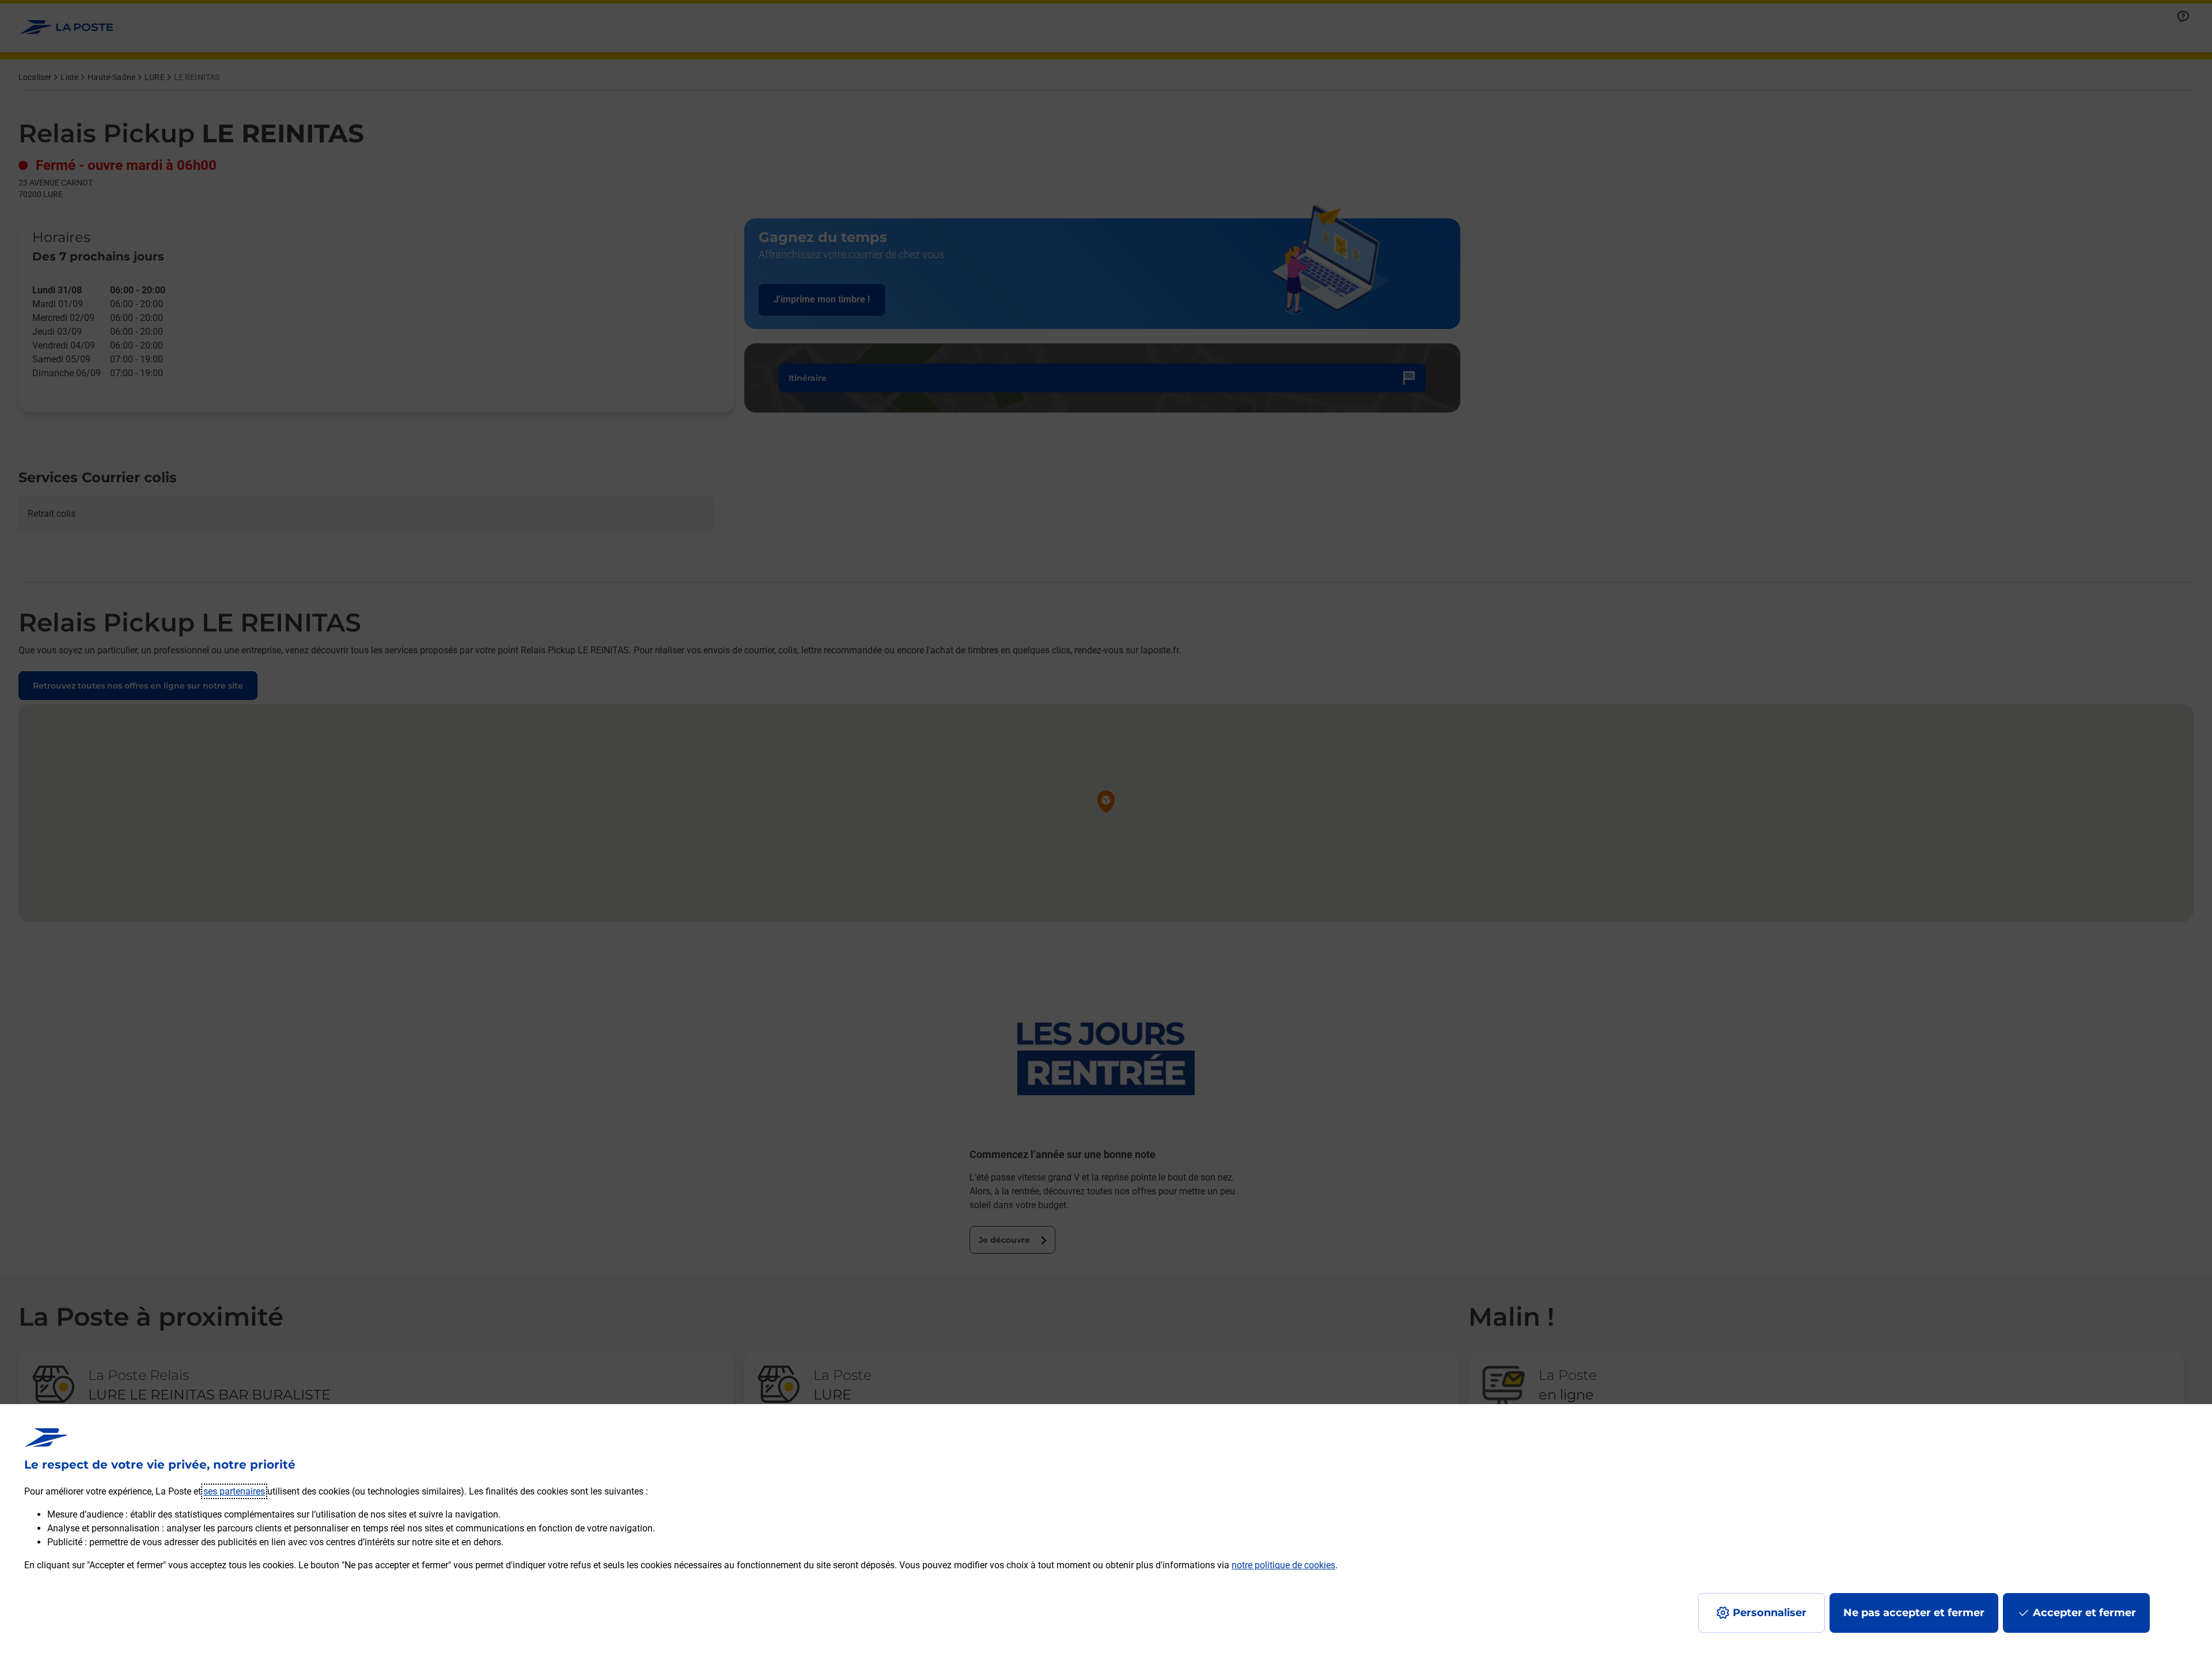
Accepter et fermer (2084, 1613)
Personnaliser (1770, 1613)
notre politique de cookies (1283, 1565)
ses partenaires (234, 1491)
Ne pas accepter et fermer (1914, 1613)
